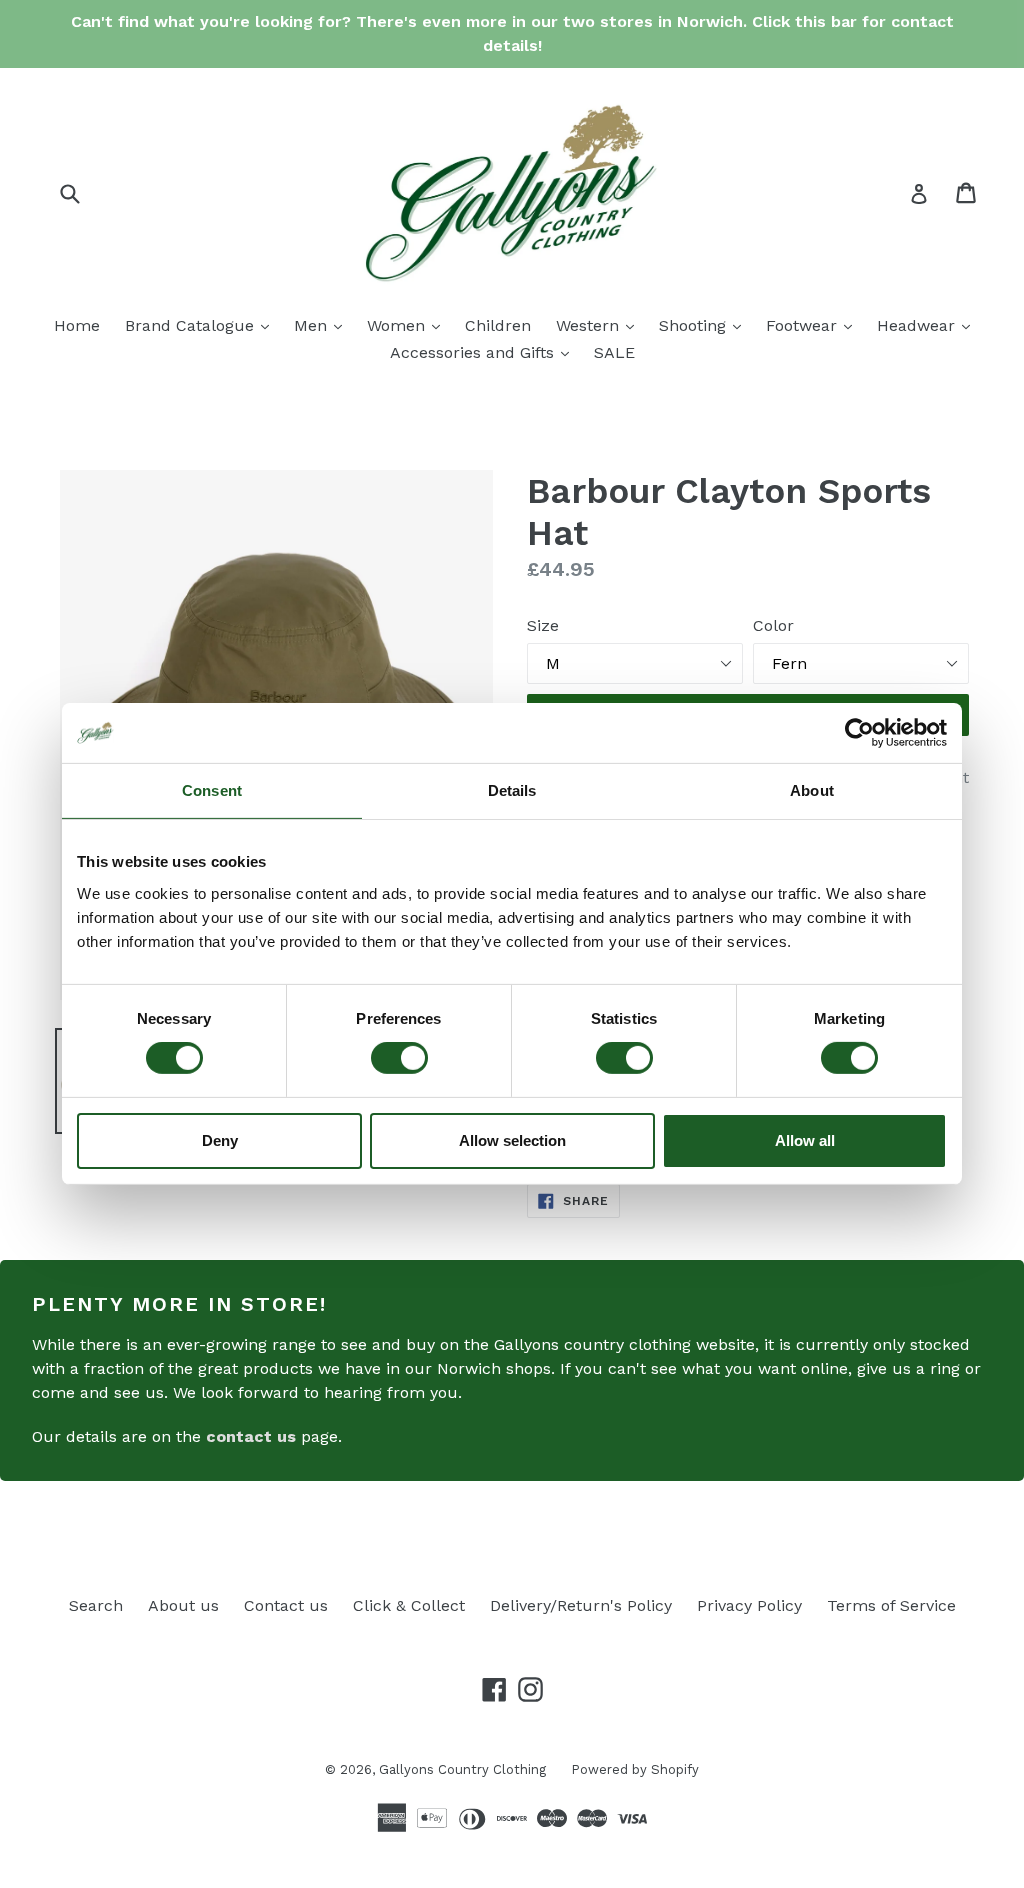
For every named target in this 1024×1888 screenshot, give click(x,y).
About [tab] (812, 790)
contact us (251, 1436)
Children (498, 325)
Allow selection (512, 1140)
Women (408, 325)
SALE (614, 352)
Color (773, 625)
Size (543, 625)
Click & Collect (409, 1605)
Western (600, 325)
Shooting (705, 325)
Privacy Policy (749, 1605)
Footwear (814, 325)
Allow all (805, 1140)
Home (77, 325)
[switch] (399, 1058)
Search (96, 1605)
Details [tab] (512, 790)
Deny (220, 1140)
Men (323, 325)
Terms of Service (891, 1605)
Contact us (286, 1605)
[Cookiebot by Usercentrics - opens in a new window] (859, 733)
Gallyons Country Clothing (462, 1769)
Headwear (928, 325)
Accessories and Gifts (484, 352)
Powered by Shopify (635, 1769)
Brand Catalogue (202, 325)
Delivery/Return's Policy (581, 1605)
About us (183, 1605)
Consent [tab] (212, 790)
